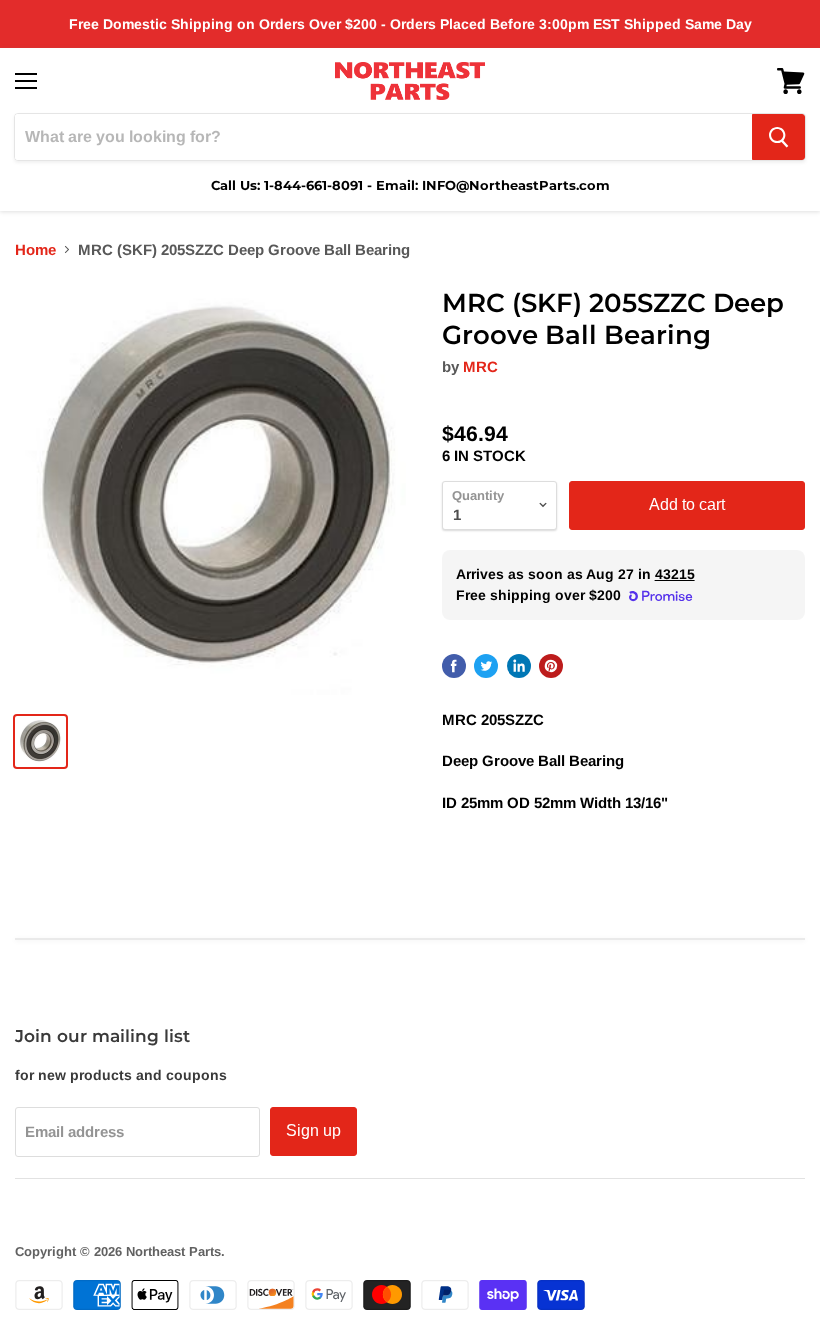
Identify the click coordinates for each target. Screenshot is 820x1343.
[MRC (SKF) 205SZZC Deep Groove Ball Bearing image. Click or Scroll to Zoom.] (218, 491)
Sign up (313, 1130)
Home (35, 249)
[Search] (778, 137)
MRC (480, 366)
